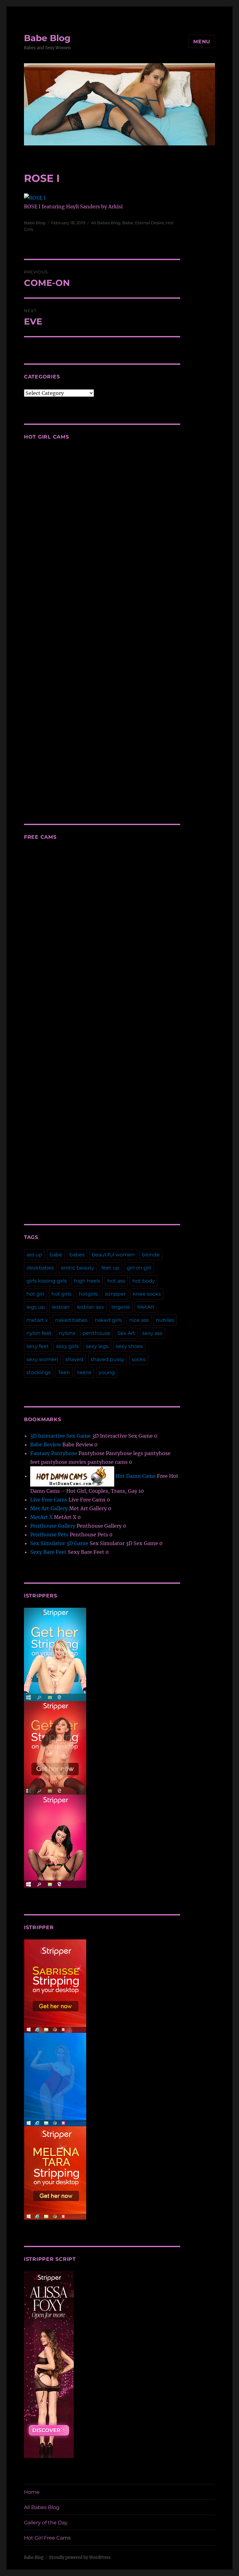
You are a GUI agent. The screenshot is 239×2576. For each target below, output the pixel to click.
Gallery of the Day (46, 2523)
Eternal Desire (150, 223)
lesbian (61, 1307)
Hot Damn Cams (135, 1476)
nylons (67, 1333)
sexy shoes (129, 1346)
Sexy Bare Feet (48, 1552)
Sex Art (126, 1333)
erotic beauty (78, 1268)
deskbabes (40, 1268)
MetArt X (41, 1517)
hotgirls (88, 1294)
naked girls (108, 1320)
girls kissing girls (47, 1281)
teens (84, 1372)
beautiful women (113, 1255)
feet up (110, 1268)
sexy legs (97, 1346)
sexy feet (38, 1346)
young (107, 1372)
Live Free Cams (49, 1500)
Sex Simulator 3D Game (59, 1543)
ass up (34, 1255)
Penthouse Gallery (53, 1526)
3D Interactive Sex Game (61, 1436)
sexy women (42, 1359)
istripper (115, 1294)
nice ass (139, 1320)
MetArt (146, 1307)
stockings (39, 1372)
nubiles (165, 1320)
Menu (202, 42)
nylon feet (39, 1333)
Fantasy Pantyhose (54, 1453)
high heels (87, 1281)
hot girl (35, 1294)
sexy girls (67, 1346)
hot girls (61, 1294)
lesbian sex (91, 1307)
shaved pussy (108, 1359)
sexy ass (152, 1333)
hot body (144, 1281)
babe (56, 1255)
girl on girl (139, 1268)
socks (139, 1359)
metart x (37, 1320)
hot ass (116, 1281)
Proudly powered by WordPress (80, 2557)
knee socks (147, 1294)
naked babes (71, 1320)
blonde (151, 1255)
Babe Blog (47, 38)
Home (32, 2492)
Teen (64, 1372)
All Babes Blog (106, 223)
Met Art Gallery (49, 1508)
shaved (74, 1359)
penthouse (96, 1333)
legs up (36, 1307)
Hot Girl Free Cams (47, 2538)
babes (77, 1255)
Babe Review (46, 1445)
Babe (128, 223)
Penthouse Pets (49, 1535)
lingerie (121, 1307)
